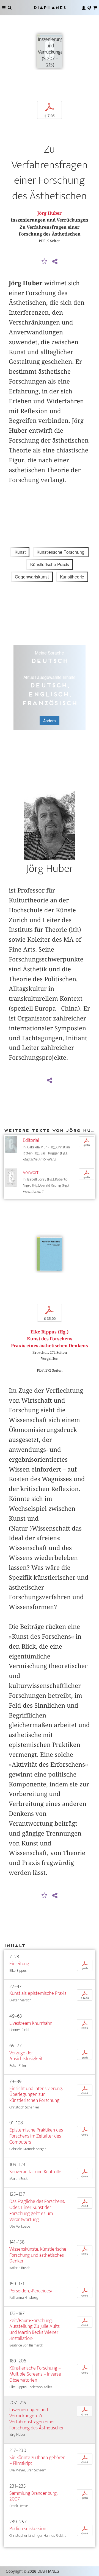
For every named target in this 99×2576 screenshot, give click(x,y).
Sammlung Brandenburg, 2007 (33, 2496)
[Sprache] (89, 8)
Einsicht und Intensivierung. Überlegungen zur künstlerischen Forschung (36, 2095)
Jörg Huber (50, 213)
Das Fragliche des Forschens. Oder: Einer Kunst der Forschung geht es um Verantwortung (37, 2210)
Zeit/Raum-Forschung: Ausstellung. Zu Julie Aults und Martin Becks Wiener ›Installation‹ (35, 2330)
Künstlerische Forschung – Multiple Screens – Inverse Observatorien (35, 2374)
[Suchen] (10, 8)
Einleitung (19, 1964)
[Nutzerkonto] (84, 8)
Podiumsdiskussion (28, 2529)
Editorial (31, 1140)
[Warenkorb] (95, 8)
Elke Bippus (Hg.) (50, 1332)
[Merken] (45, 262)
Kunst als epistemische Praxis (38, 1993)
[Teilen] (55, 262)
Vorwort (31, 1172)
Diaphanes (50, 8)
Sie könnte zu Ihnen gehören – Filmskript (37, 2461)
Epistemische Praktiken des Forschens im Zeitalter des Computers (36, 2136)
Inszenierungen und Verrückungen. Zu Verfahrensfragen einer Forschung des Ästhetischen (37, 2419)
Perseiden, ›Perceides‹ (31, 2291)
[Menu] (4, 8)
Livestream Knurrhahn (31, 2023)
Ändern (50, 721)
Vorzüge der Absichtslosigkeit (26, 2056)
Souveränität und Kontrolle (35, 2172)
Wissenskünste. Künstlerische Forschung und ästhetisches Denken (38, 2255)
